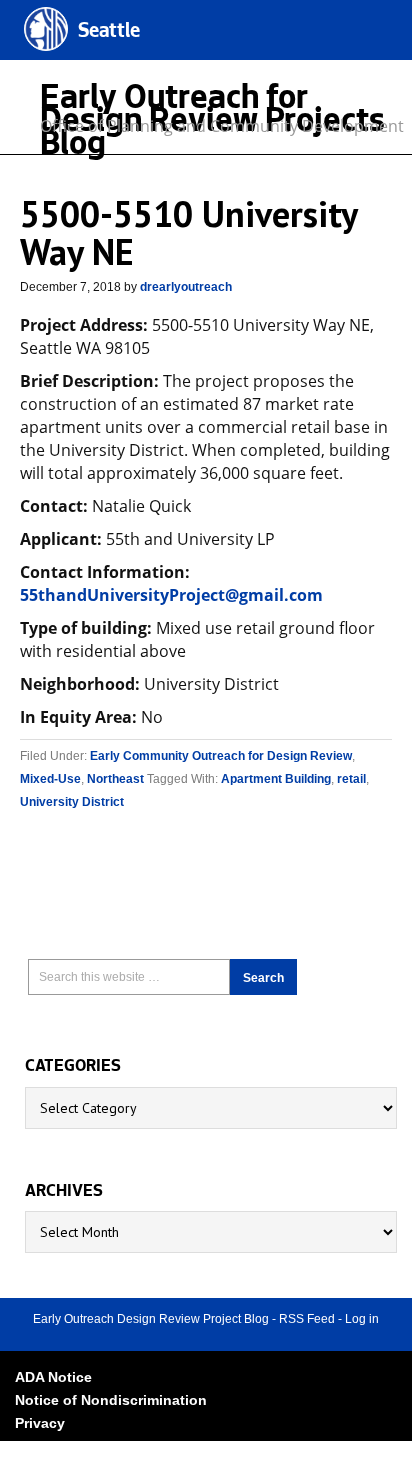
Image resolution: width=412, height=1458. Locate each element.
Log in (362, 1319)
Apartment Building (276, 779)
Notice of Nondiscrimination (111, 1400)
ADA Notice (53, 1377)
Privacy (40, 1423)
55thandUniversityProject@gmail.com (171, 595)
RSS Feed (307, 1319)
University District (72, 802)
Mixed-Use (50, 779)
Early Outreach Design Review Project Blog (151, 1319)
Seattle (109, 32)
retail (351, 779)
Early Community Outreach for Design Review (221, 756)
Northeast (115, 779)
